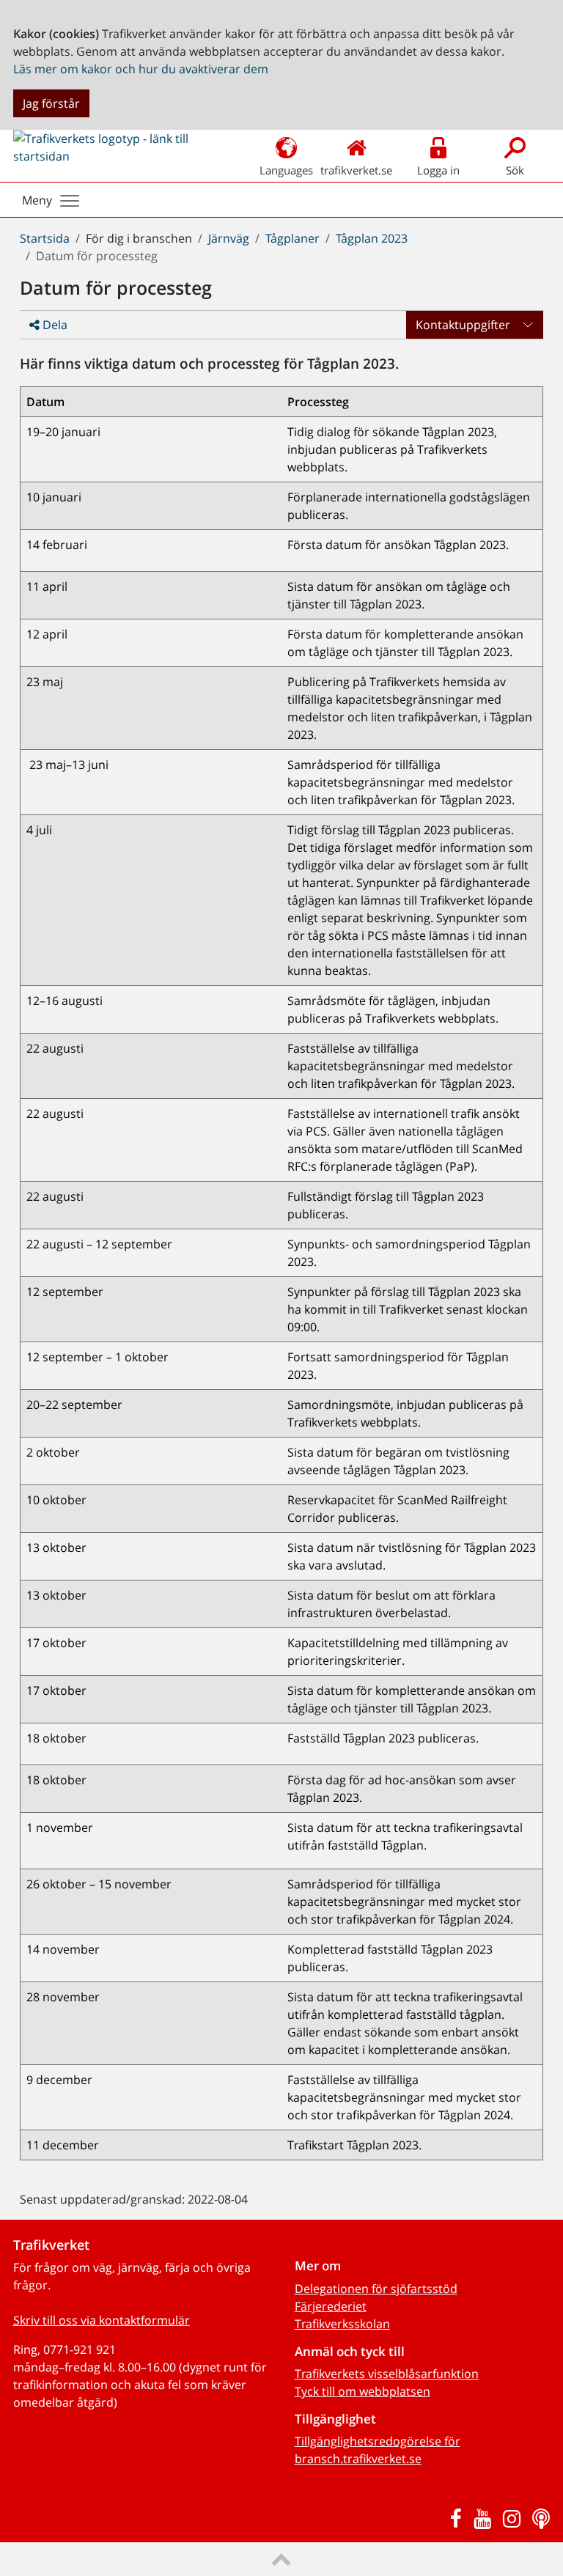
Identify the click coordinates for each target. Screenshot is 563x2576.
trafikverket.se (356, 170)
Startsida (45, 238)
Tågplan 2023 (372, 238)
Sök (515, 170)
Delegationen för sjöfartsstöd (376, 2289)
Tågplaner (292, 238)
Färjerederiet (331, 2306)
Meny (37, 200)
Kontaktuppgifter (463, 325)
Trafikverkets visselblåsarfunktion (387, 2374)
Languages (286, 170)
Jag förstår (51, 103)
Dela (54, 325)
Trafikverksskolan (342, 2324)
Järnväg (229, 238)
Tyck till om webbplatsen (363, 2391)
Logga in (438, 170)
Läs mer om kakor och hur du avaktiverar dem (141, 69)
